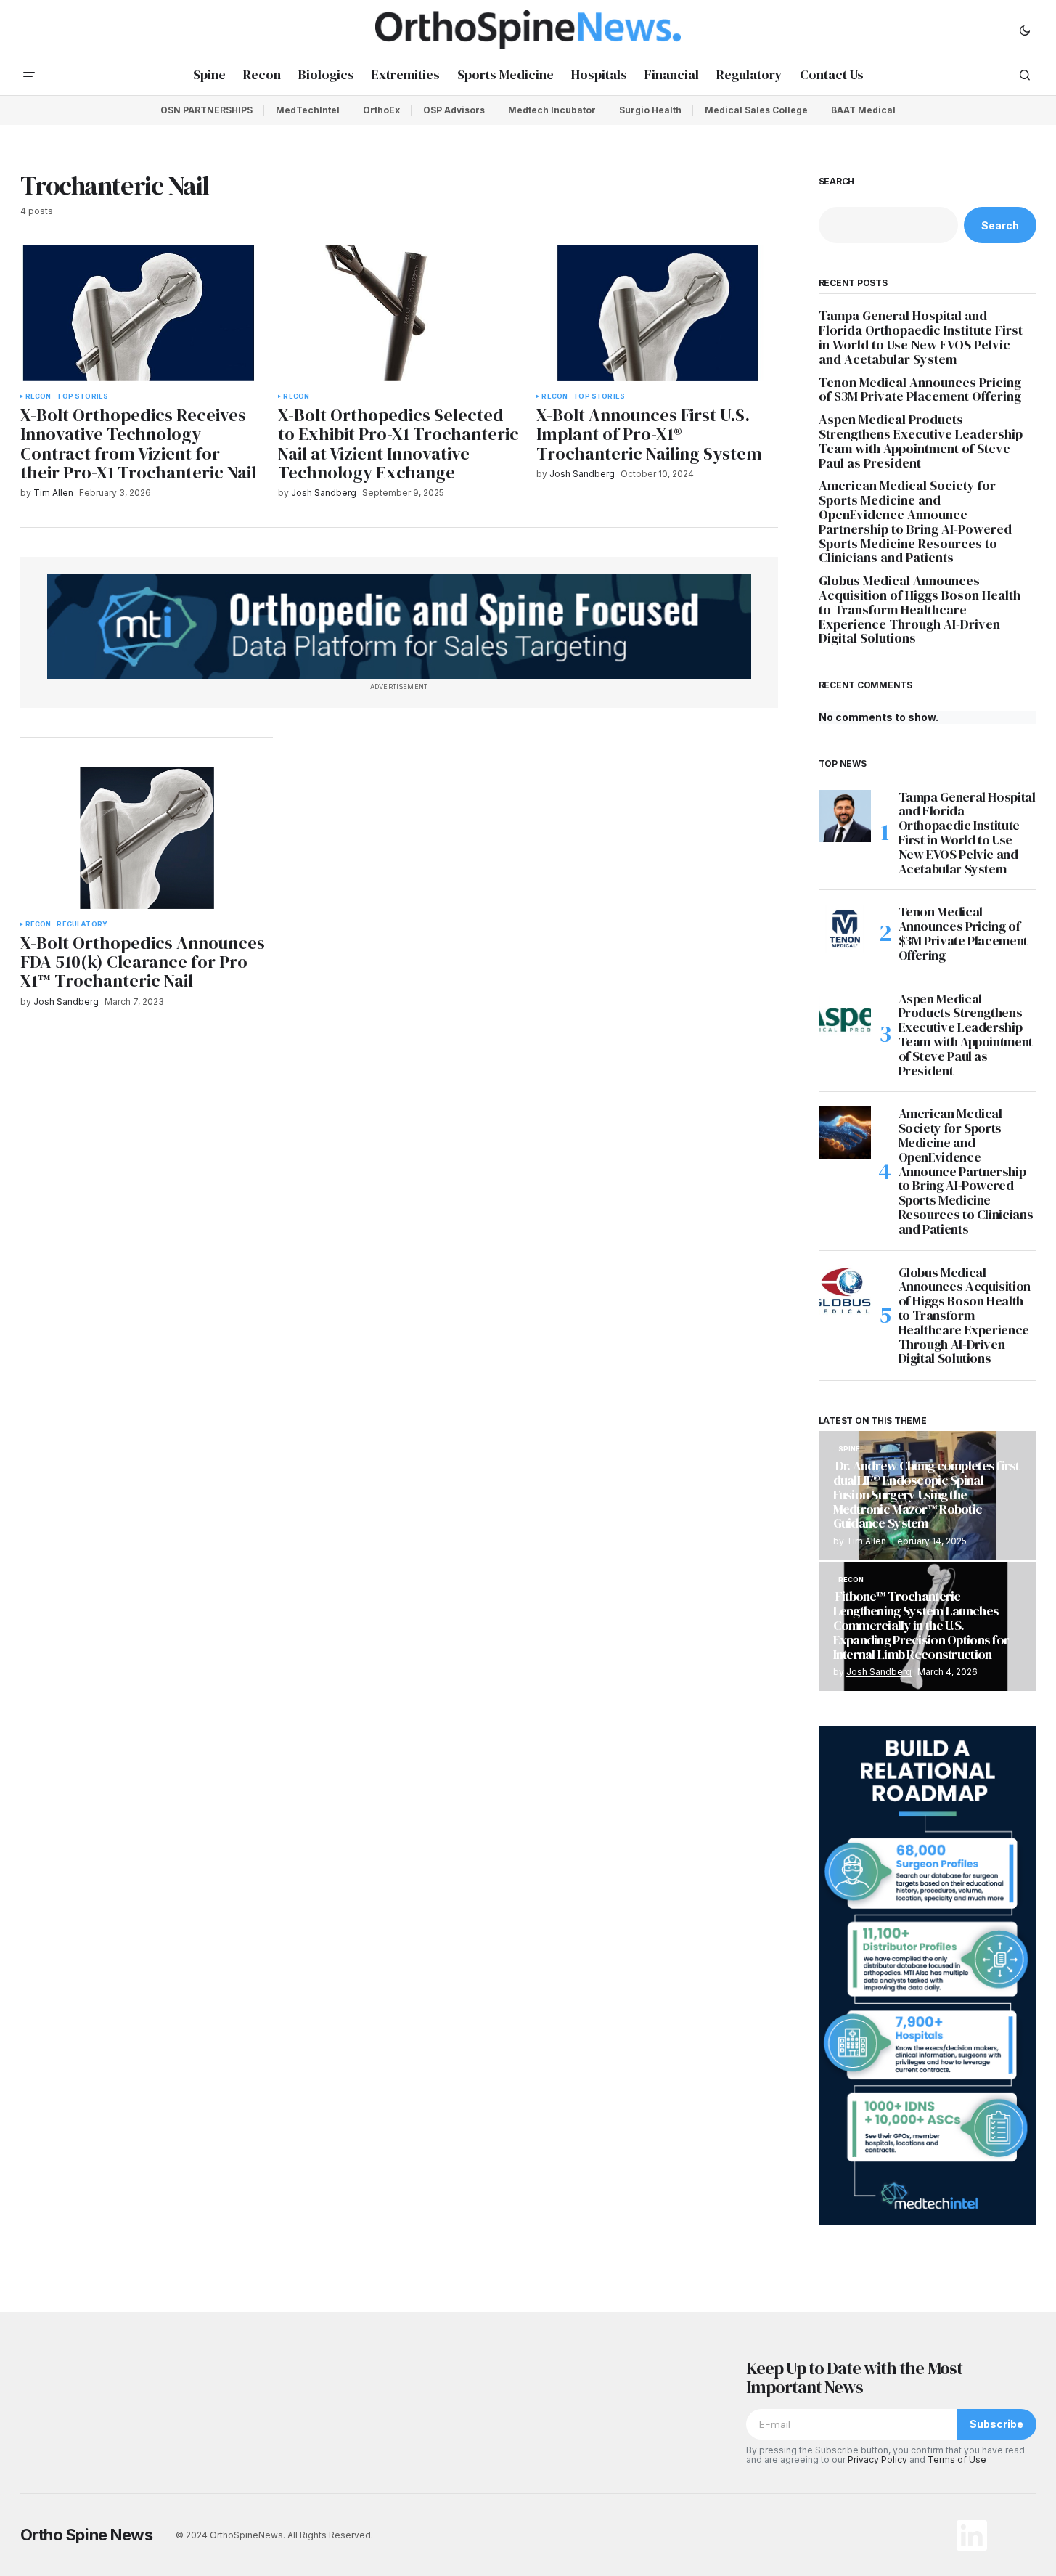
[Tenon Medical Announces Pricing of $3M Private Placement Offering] (845, 931)
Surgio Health (650, 110)
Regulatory (82, 924)
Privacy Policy (877, 2459)
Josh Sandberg (879, 1672)
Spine (850, 1449)
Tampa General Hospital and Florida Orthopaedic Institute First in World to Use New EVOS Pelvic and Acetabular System (921, 337)
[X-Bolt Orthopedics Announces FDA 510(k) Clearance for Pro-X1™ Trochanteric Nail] (147, 838)
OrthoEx (381, 110)
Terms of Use (957, 2459)
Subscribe (996, 2424)
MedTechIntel (308, 110)
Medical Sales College (756, 110)
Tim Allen (866, 1541)
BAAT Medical (863, 110)
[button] (1025, 30)
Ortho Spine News (87, 2535)
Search (837, 182)
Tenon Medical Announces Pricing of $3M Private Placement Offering (921, 390)
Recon (38, 396)
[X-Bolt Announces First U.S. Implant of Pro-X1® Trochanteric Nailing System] (657, 313)
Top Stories (82, 396)
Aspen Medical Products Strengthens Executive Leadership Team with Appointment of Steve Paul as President (921, 441)
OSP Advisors (454, 110)
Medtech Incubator (552, 110)
